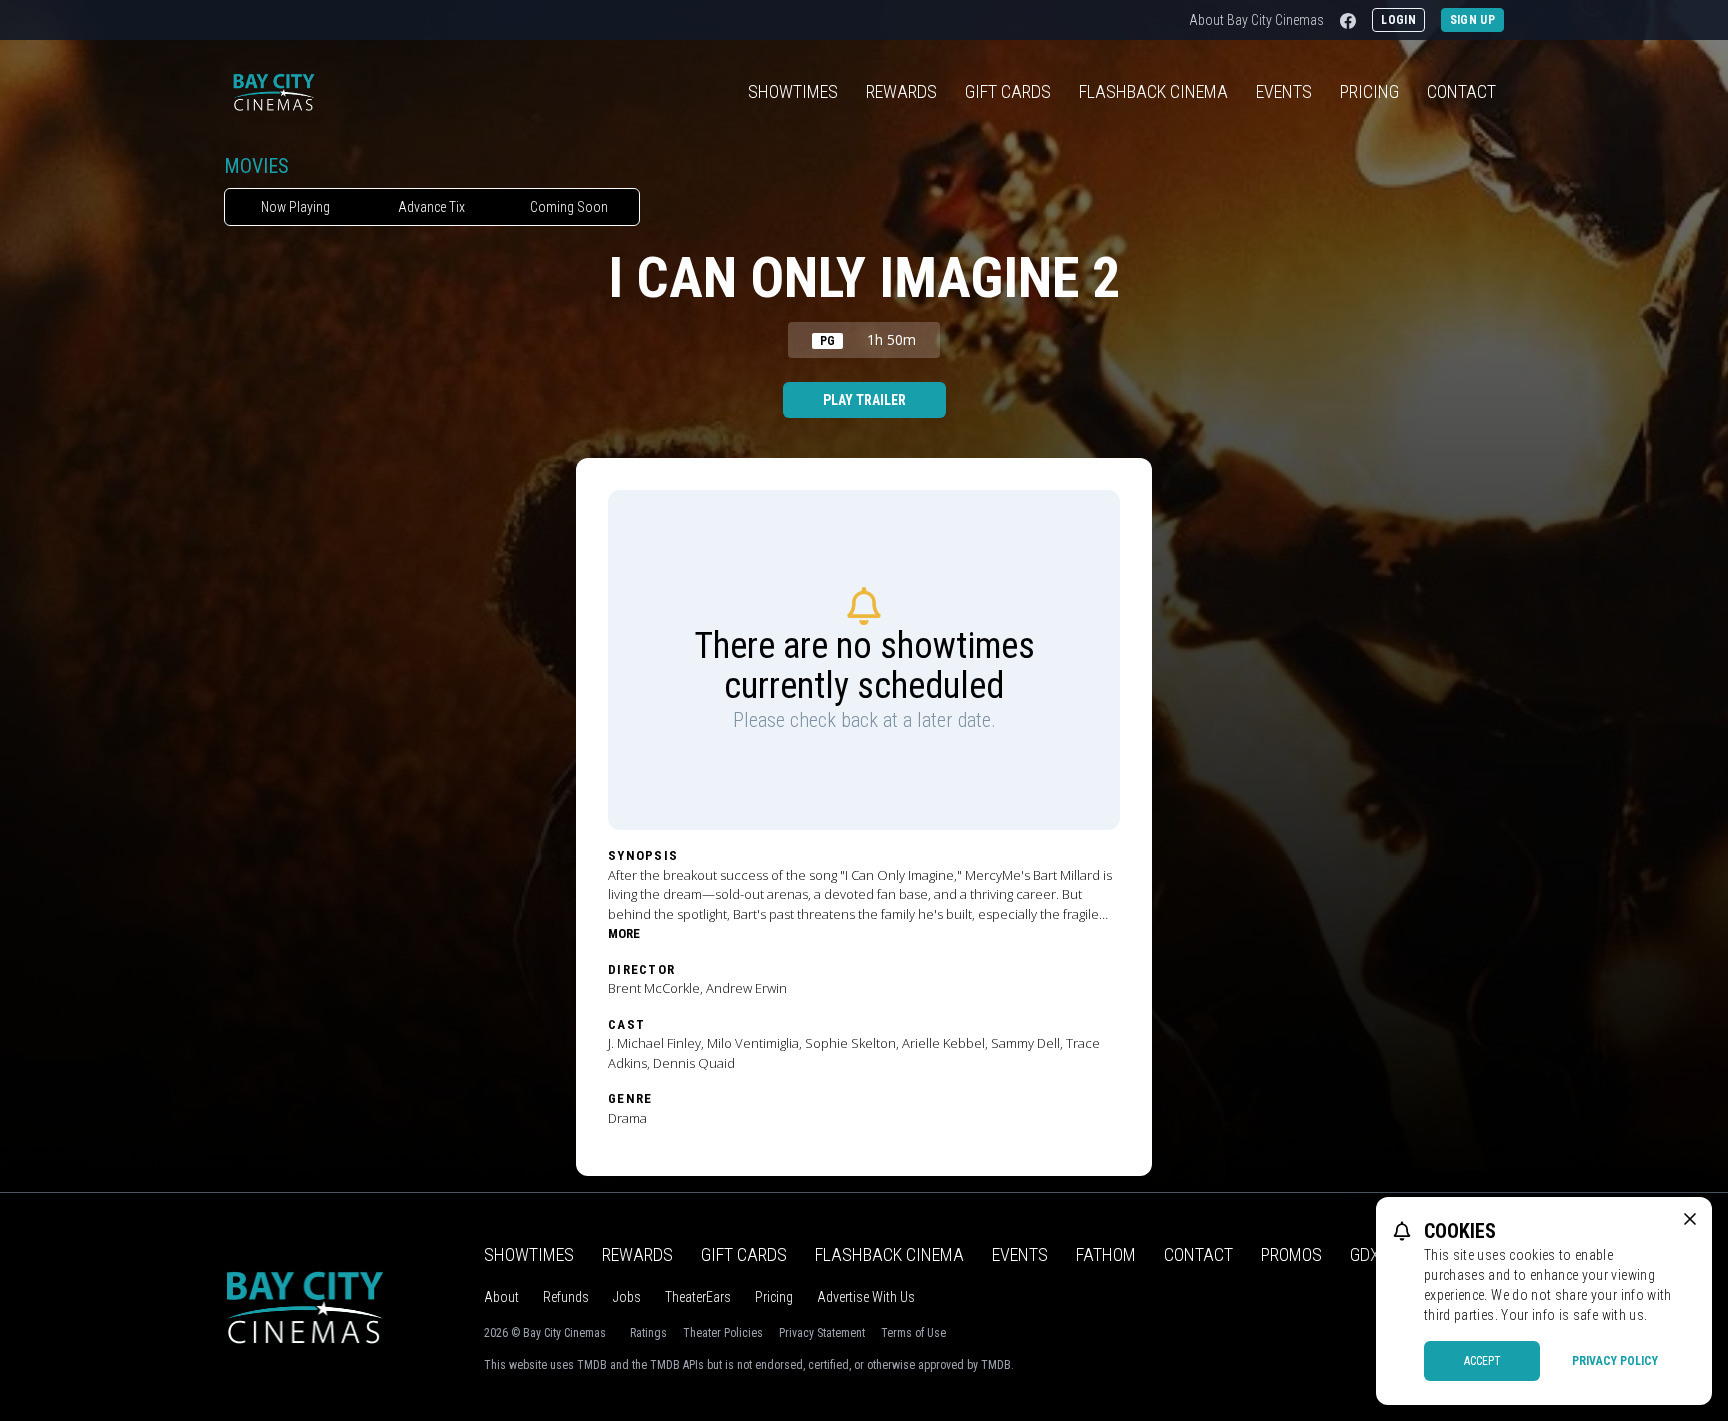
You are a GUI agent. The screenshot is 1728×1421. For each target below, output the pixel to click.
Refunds (566, 1297)
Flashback (1153, 91)
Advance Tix (431, 207)
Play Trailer (864, 400)
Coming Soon (569, 207)
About (501, 1297)
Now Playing (295, 207)
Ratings (648, 1333)
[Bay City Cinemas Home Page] (273, 92)
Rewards (901, 91)
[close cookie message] (1690, 1219)
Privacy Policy (1615, 1361)
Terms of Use (913, 1333)
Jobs (627, 1297)
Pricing (1369, 91)
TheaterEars (698, 1297)
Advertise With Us (866, 1297)
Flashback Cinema (889, 1254)
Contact (1461, 91)
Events (1284, 91)
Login (1398, 20)
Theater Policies (723, 1333)
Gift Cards (1008, 91)
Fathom (1106, 1254)
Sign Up (1472, 20)
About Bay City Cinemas (1256, 20)
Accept (1482, 1361)
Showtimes (793, 91)
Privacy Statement (822, 1333)
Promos (1291, 1254)
